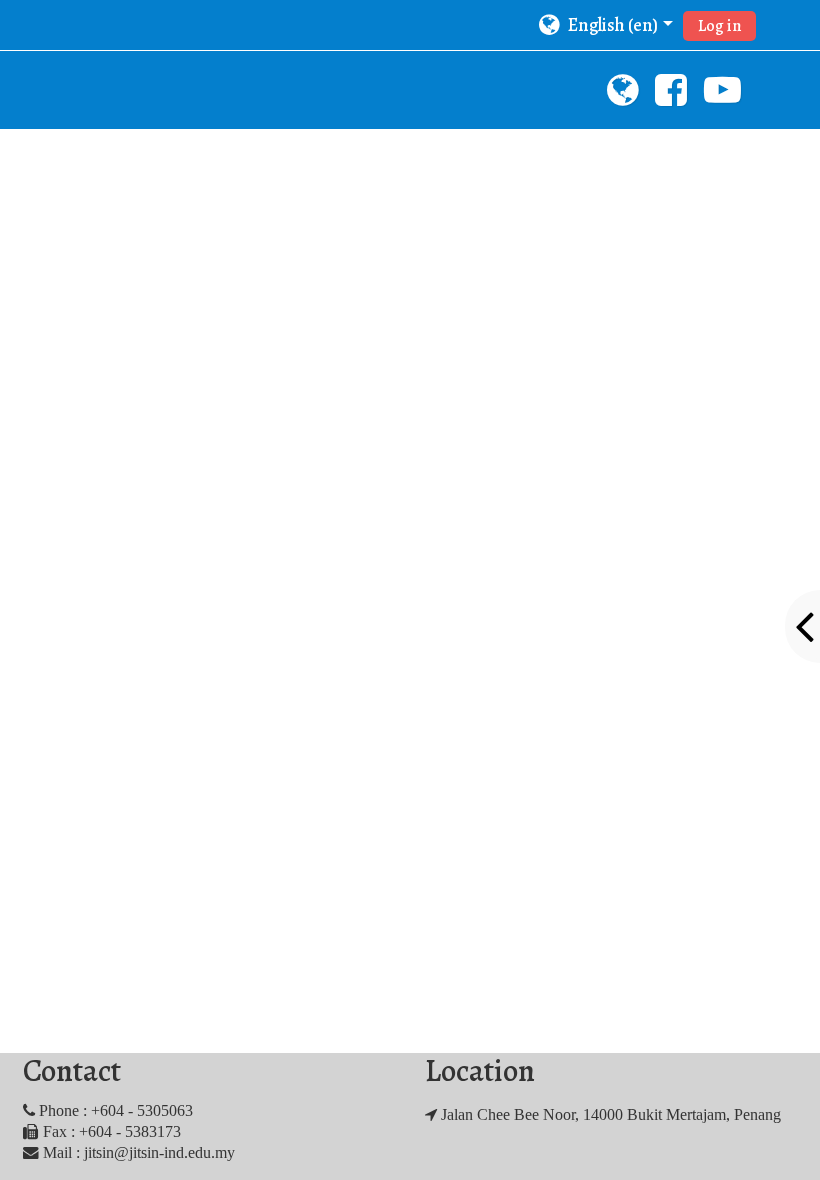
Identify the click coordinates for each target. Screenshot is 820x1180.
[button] (605, 25)
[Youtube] (724, 97)
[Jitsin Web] (619, 97)
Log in (719, 26)
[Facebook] (671, 97)
